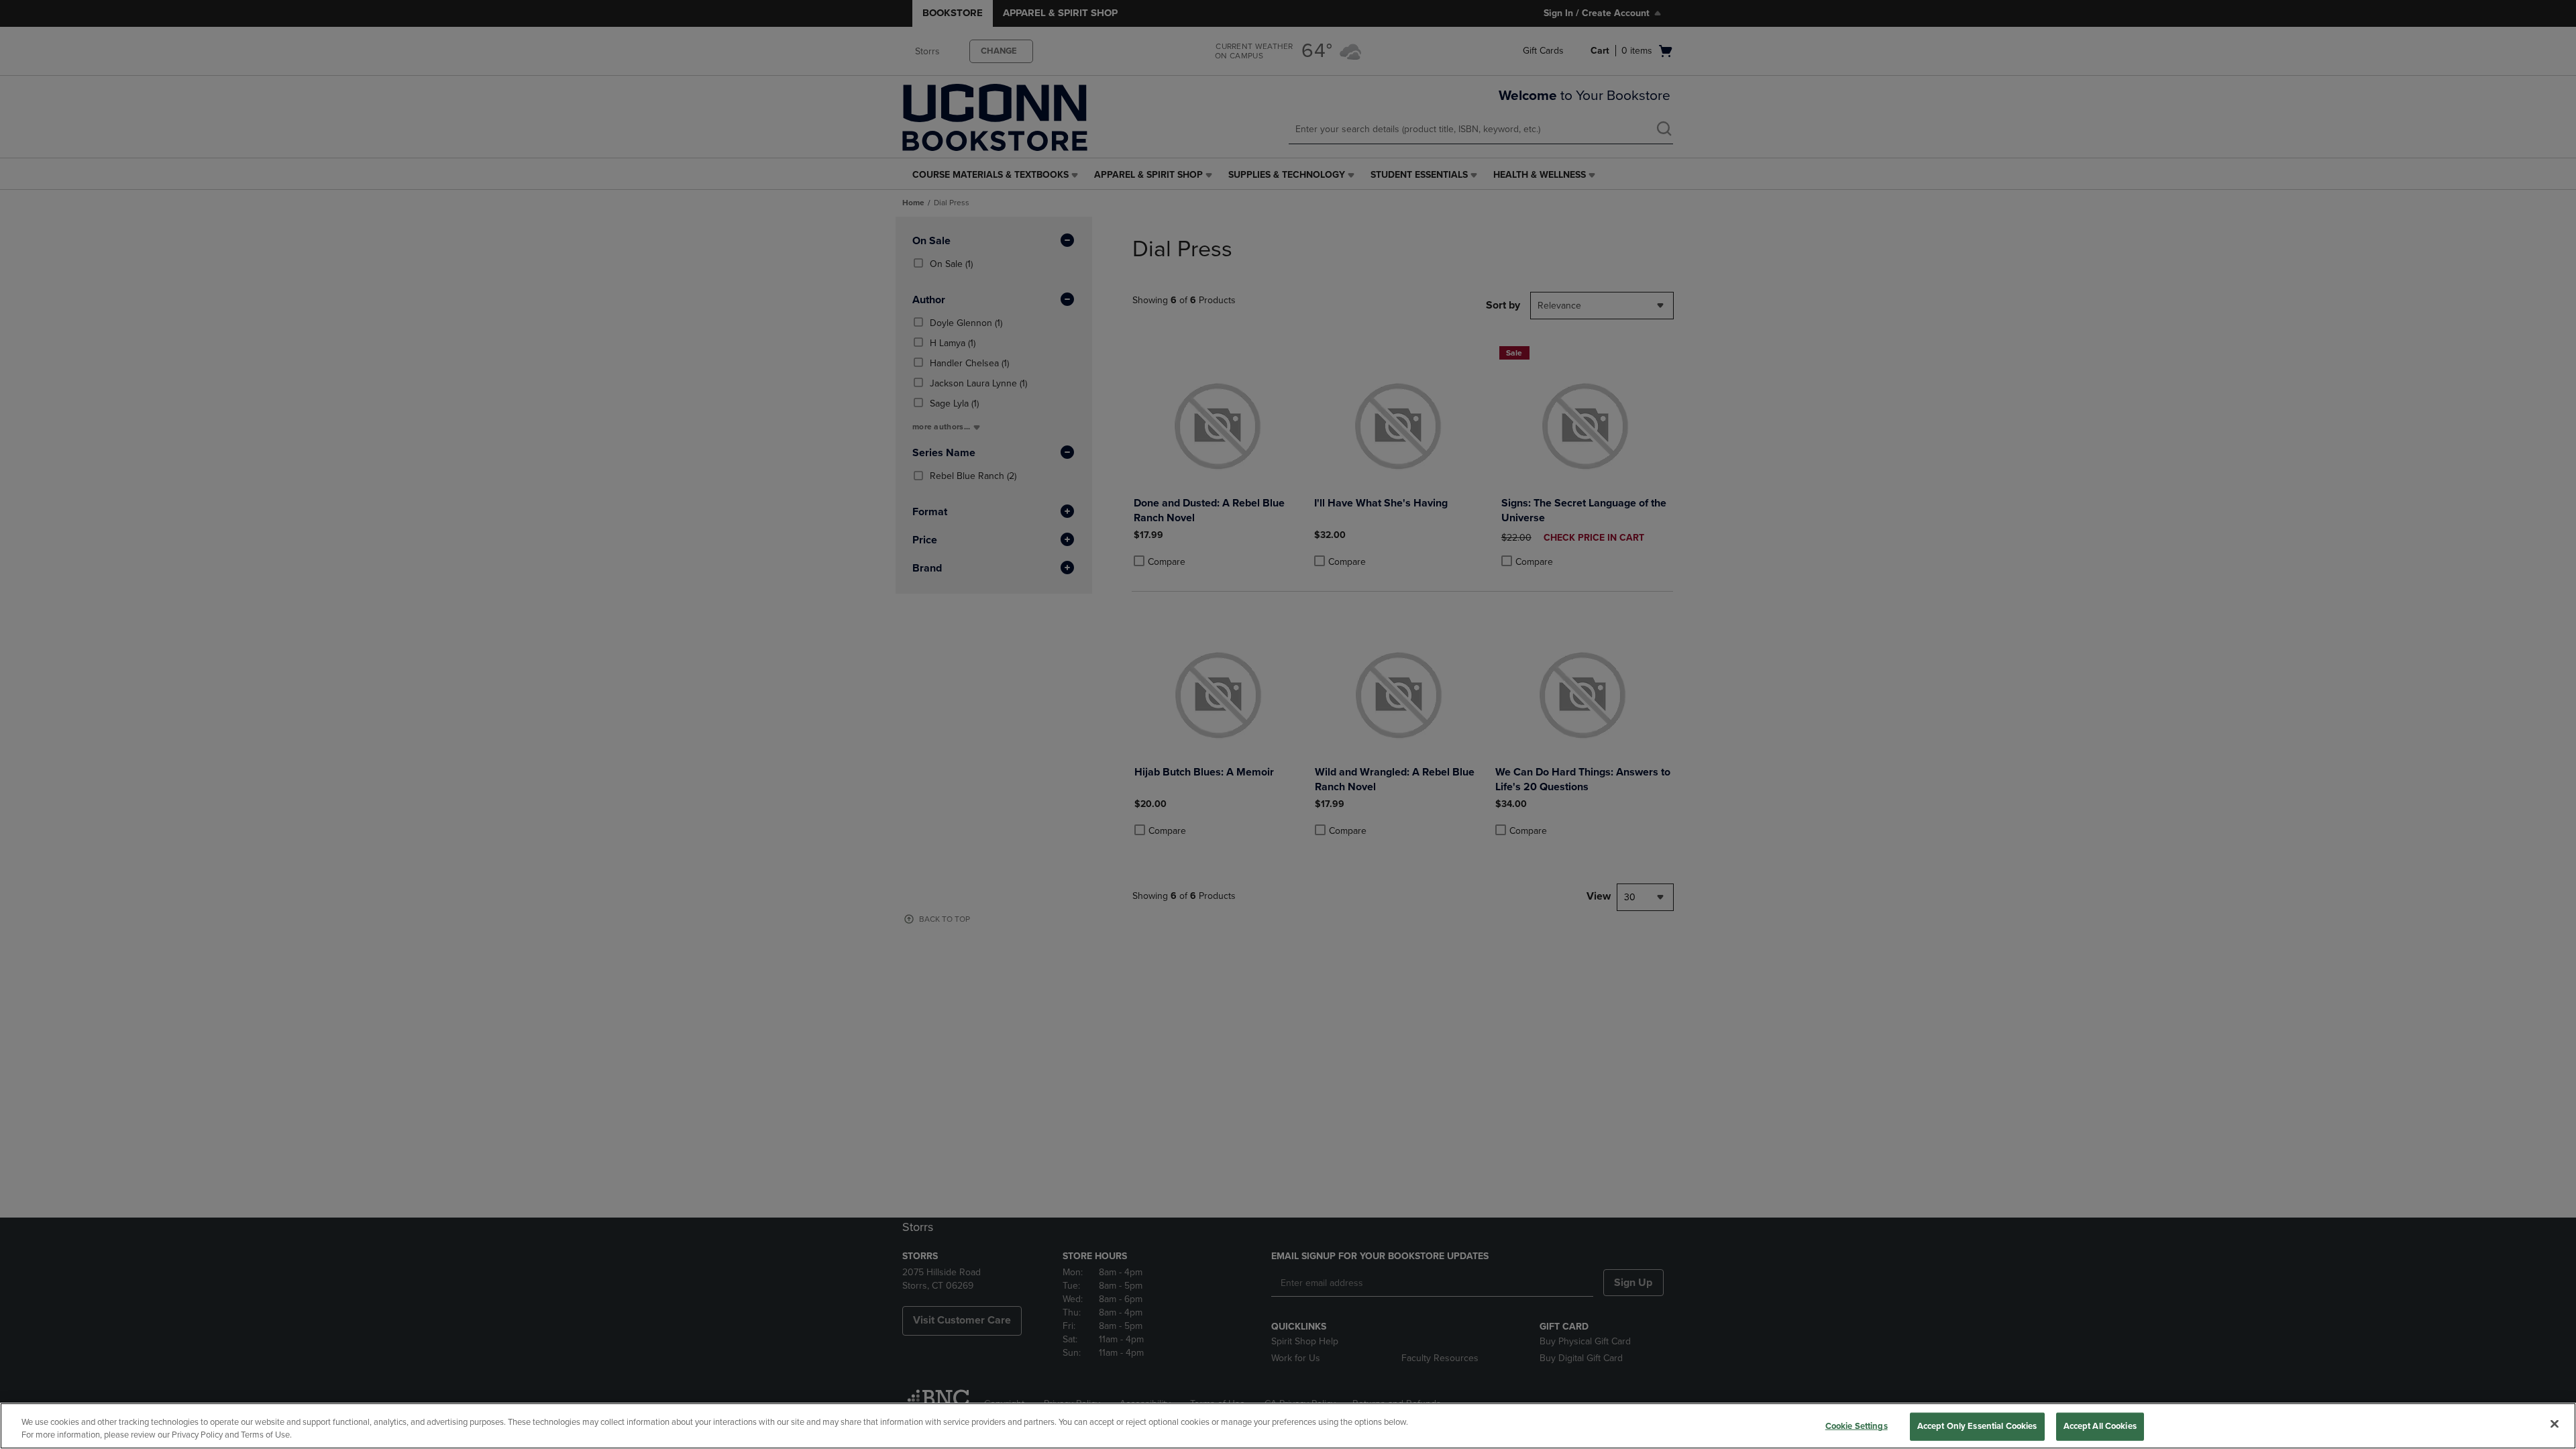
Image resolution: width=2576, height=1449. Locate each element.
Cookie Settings (1857, 1426)
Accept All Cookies (2100, 1426)
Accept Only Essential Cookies (1977, 1426)
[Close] (2555, 1424)
